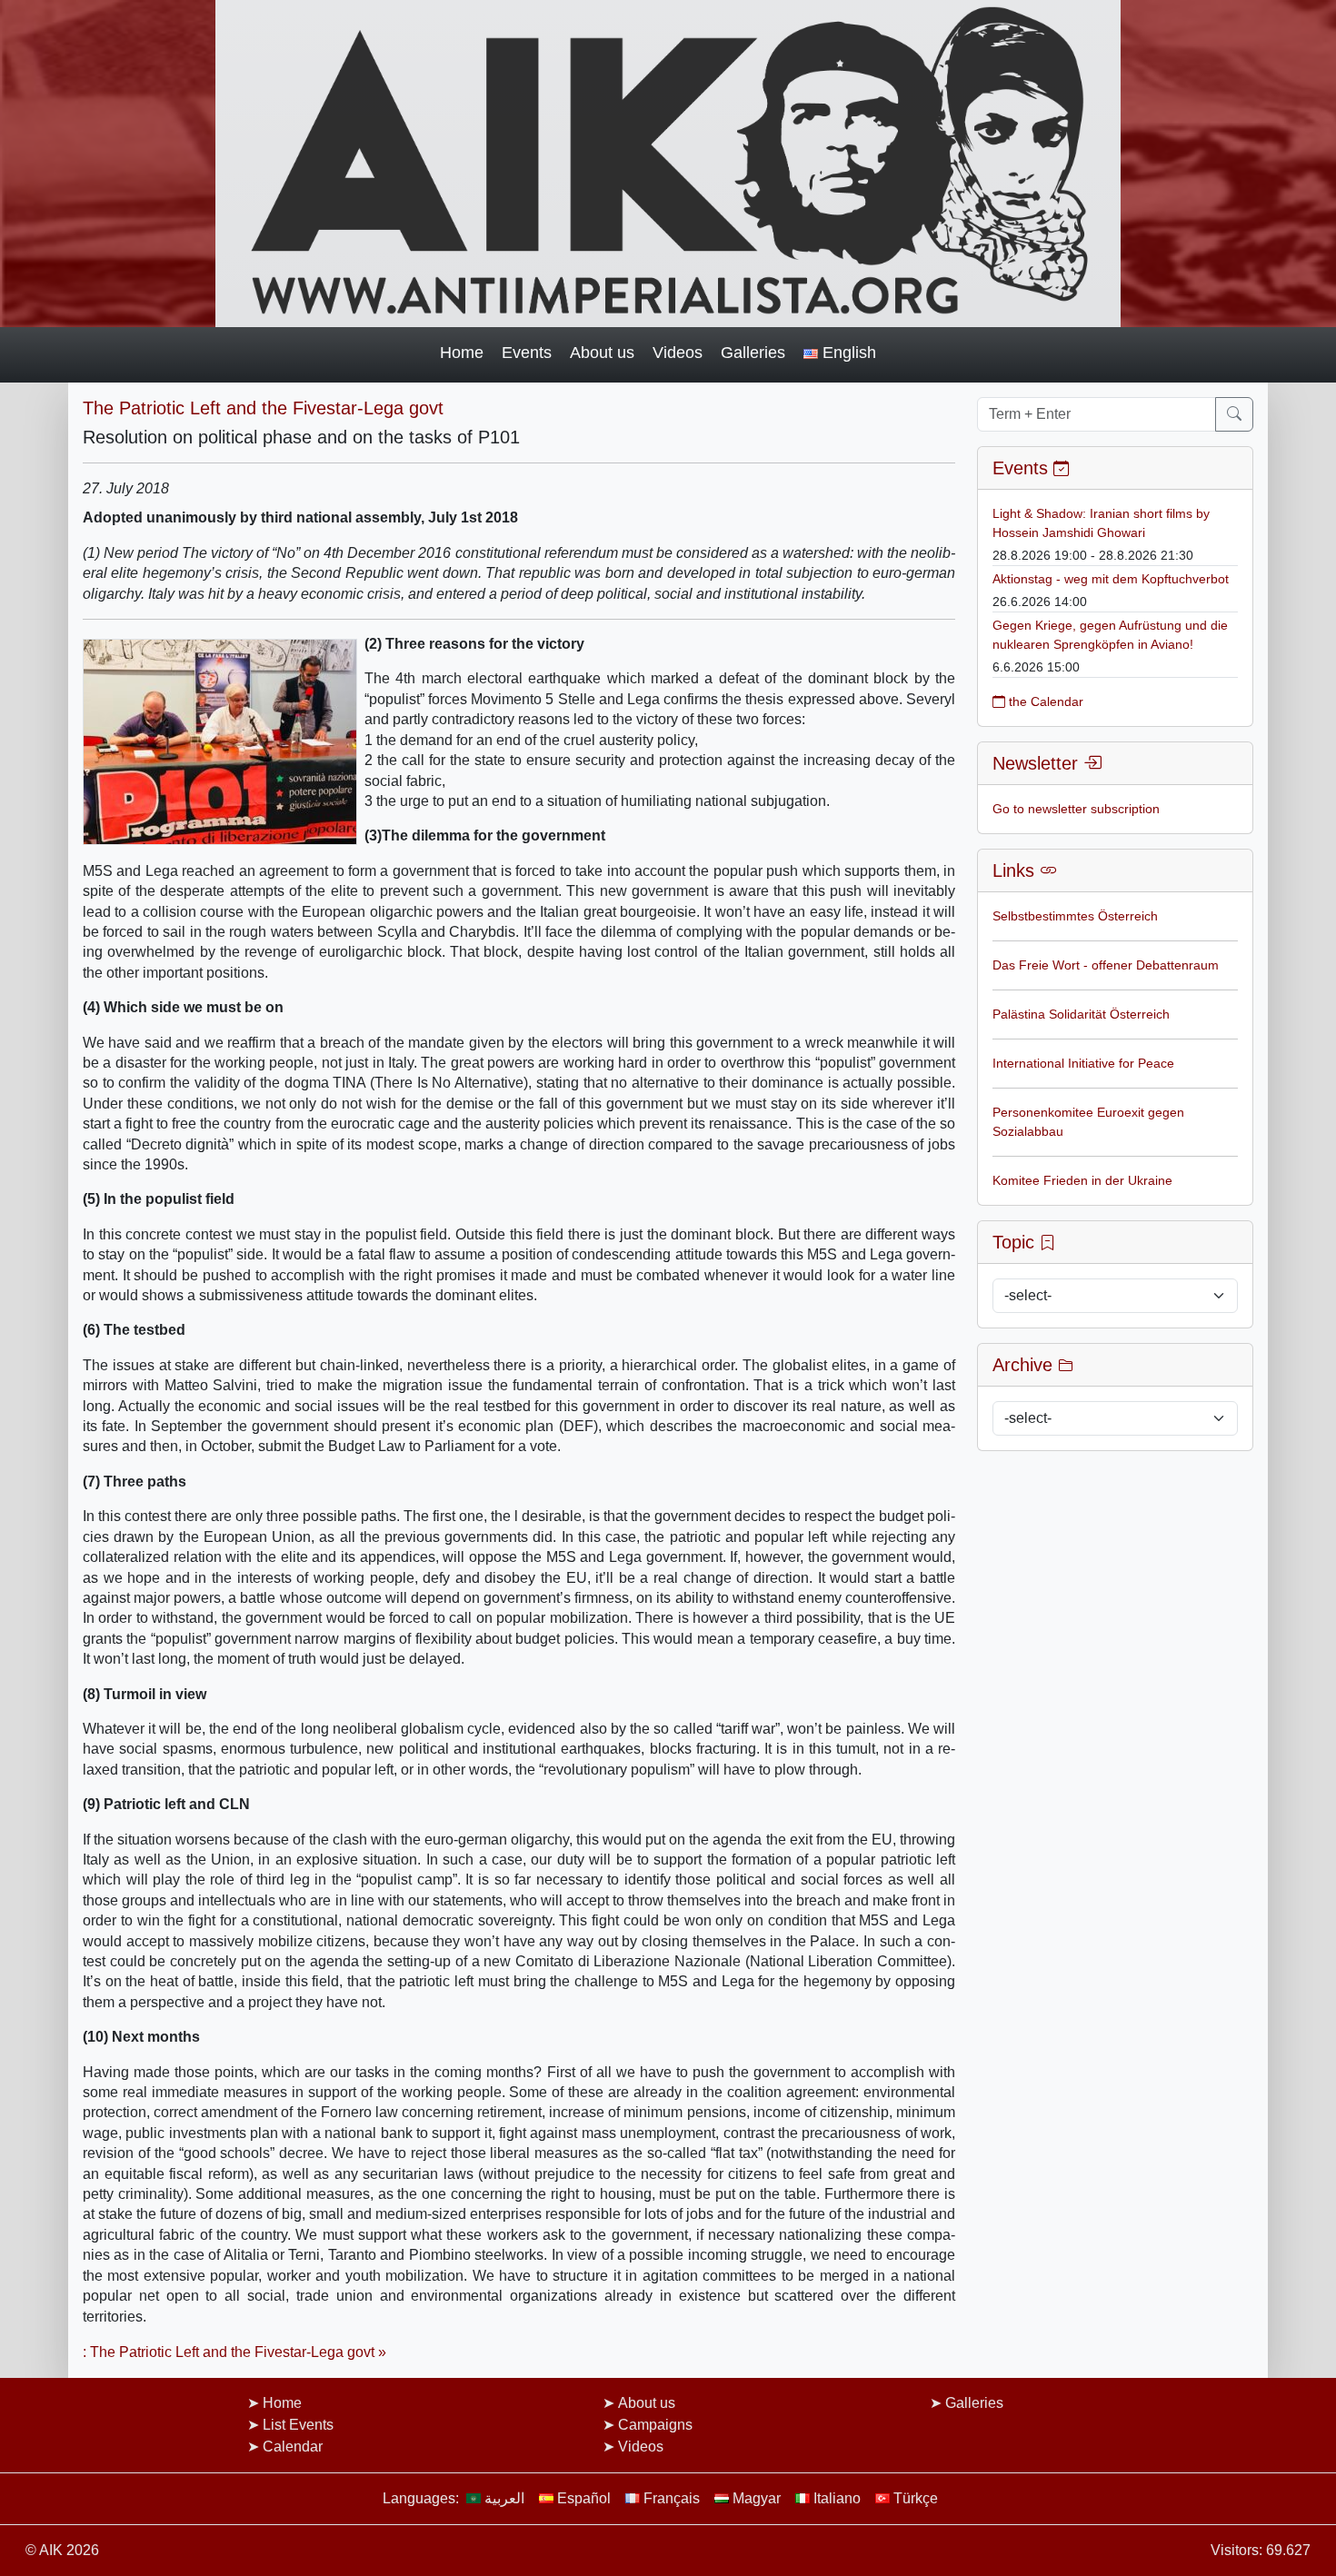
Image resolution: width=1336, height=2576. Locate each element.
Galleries (753, 353)
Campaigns (655, 2425)
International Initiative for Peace (1083, 1063)
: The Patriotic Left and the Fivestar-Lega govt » (234, 2352)
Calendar (293, 2447)
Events (527, 353)
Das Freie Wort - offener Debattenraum (1106, 965)
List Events (298, 2425)
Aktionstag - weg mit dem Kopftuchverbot (1111, 579)
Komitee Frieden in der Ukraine (1082, 1180)
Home (462, 353)
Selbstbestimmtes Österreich (1075, 916)
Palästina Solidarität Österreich (1081, 1014)
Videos (678, 353)
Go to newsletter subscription (1076, 809)
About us (602, 353)
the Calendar (1044, 701)
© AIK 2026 (62, 2550)
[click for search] (1234, 414)
